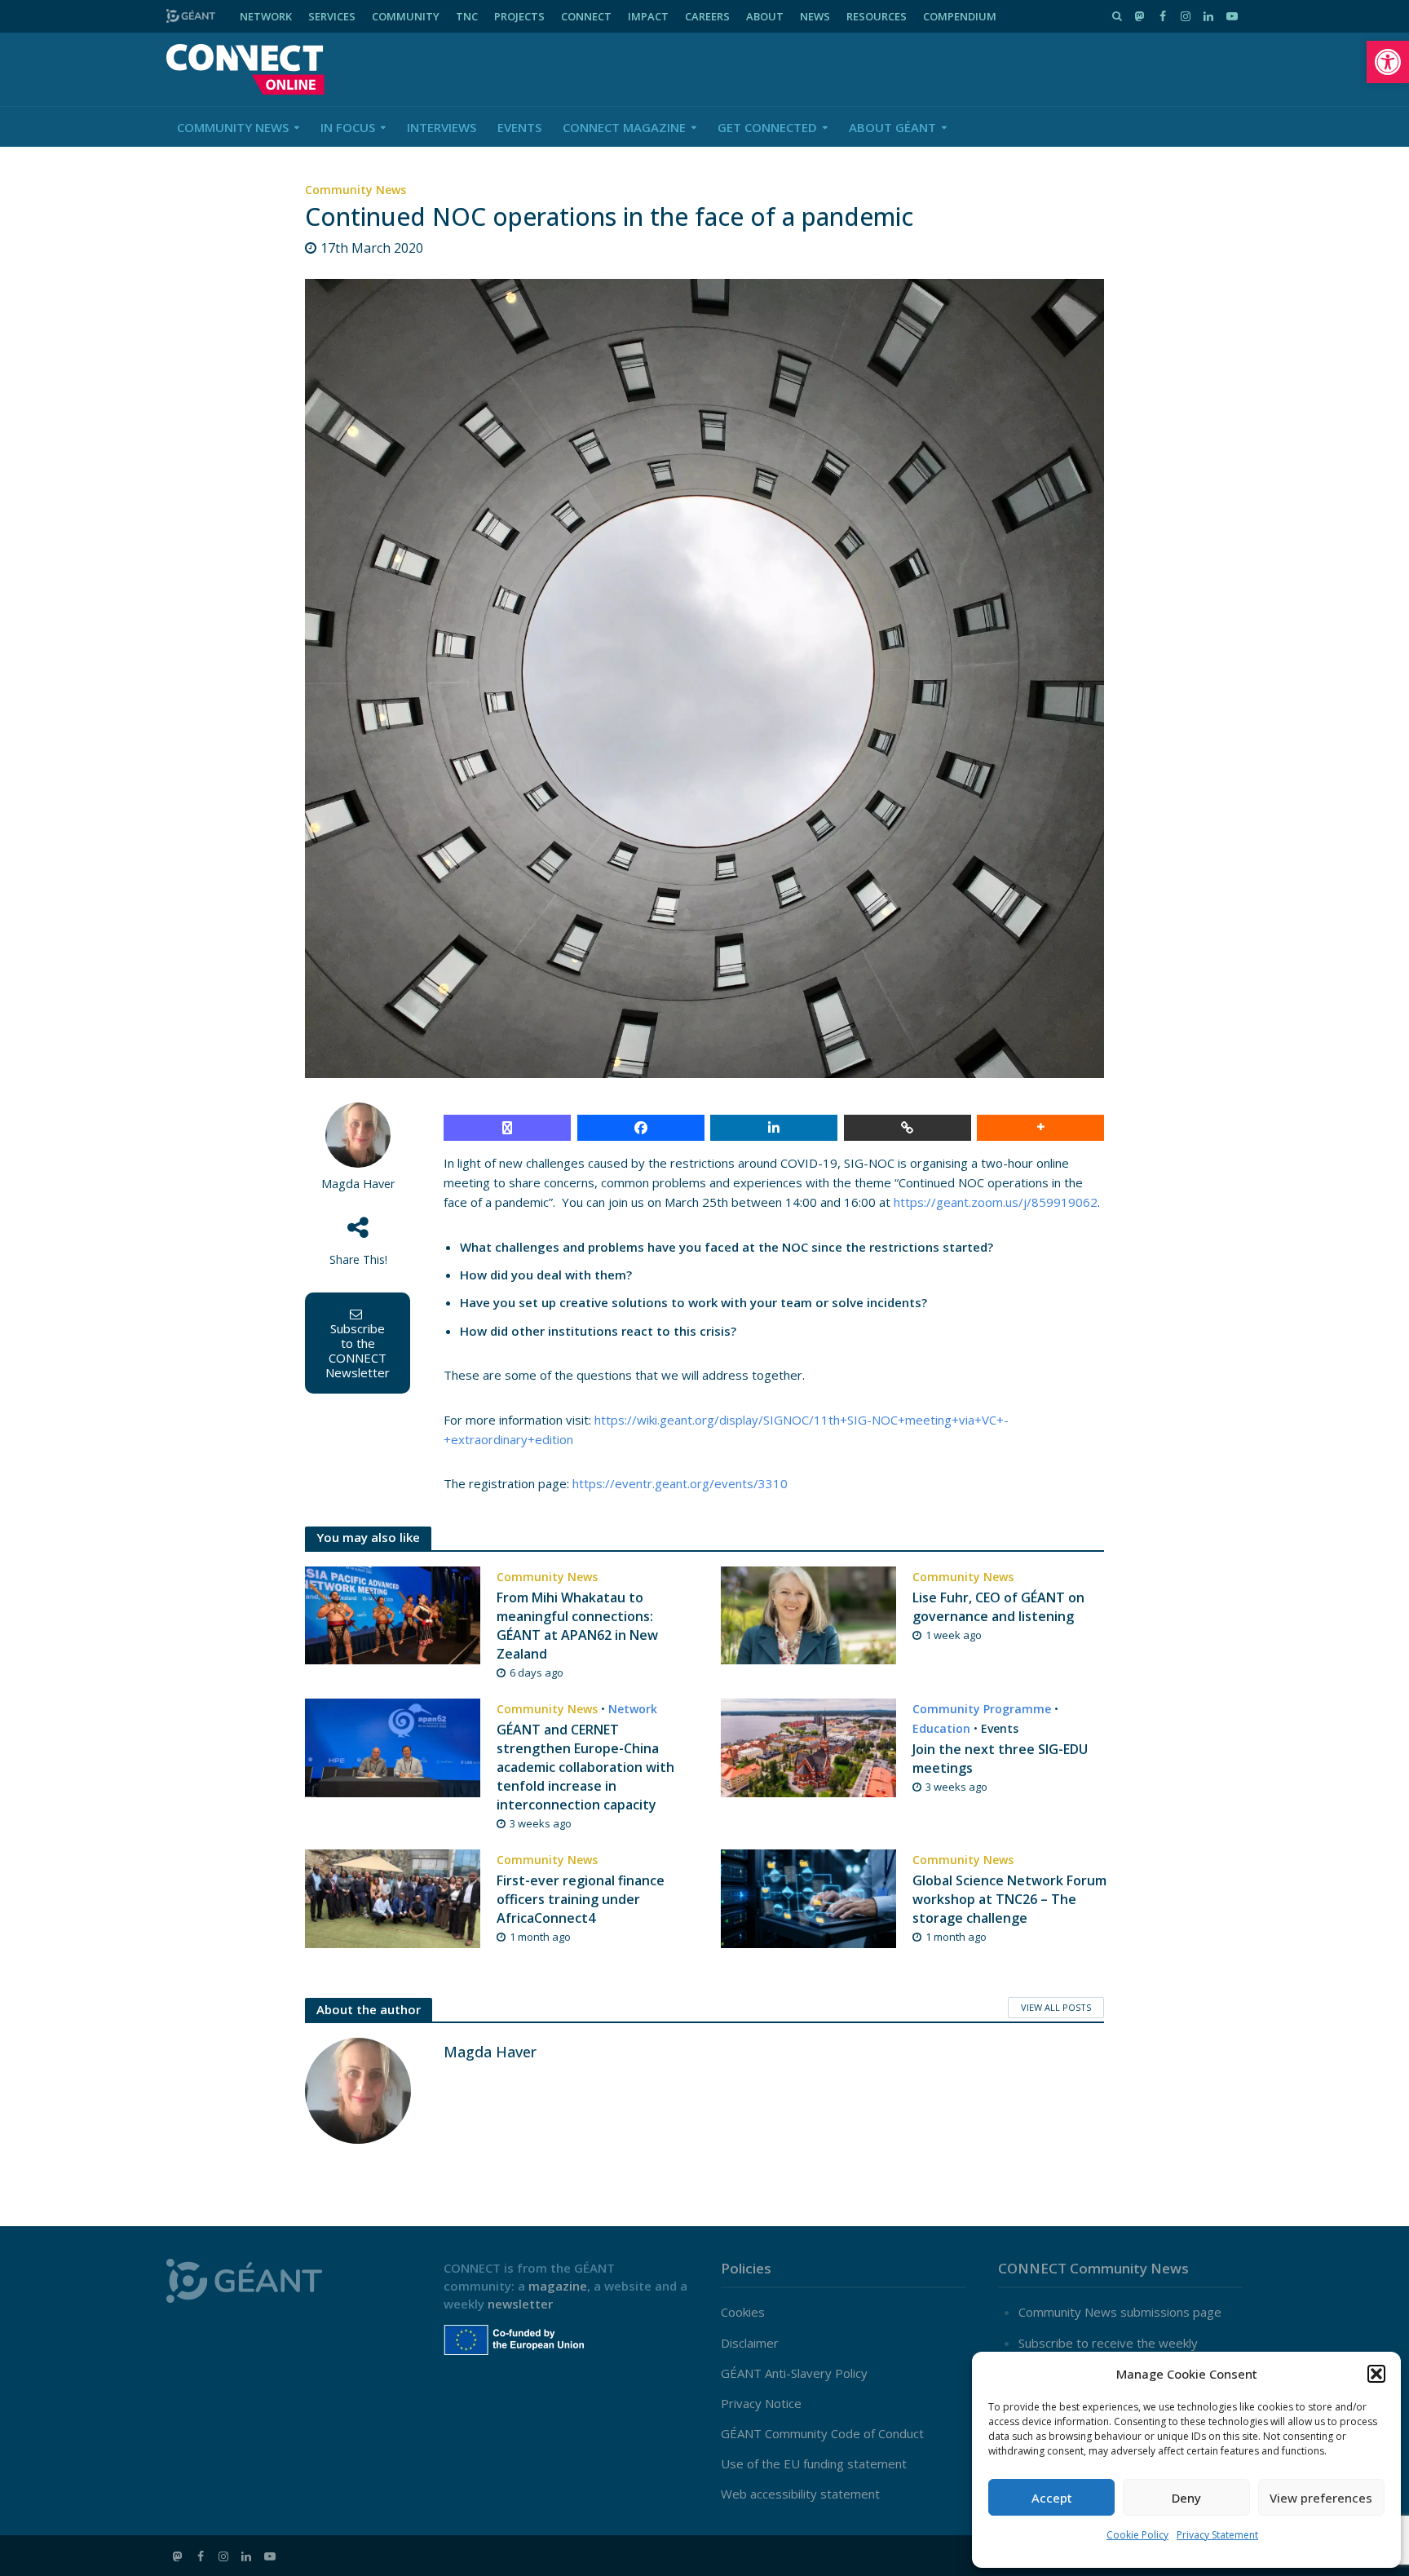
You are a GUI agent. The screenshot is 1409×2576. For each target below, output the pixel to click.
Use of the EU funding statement (814, 2463)
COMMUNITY (406, 16)
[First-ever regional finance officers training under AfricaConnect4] (393, 1897)
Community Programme (982, 1709)
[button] (1388, 62)
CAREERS (707, 16)
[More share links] (1040, 1128)
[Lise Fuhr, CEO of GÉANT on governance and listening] (808, 1614)
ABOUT (765, 16)
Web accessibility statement (800, 2494)
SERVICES (332, 16)
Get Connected (767, 127)
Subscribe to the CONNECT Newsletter (358, 1350)
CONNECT (586, 16)
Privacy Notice (761, 2403)
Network (633, 1709)
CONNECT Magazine (624, 127)
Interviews (442, 127)
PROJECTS (519, 16)
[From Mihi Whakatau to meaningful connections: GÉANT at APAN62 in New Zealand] (393, 1614)
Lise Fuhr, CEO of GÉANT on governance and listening (998, 1607)
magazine (558, 2286)
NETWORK (266, 16)
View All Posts (1056, 2007)
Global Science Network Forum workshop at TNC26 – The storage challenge (1009, 1899)
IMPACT (648, 16)
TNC (467, 16)
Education (941, 1728)
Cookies (743, 2312)
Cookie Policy (1137, 2535)
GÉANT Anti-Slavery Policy (794, 2373)
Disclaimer (750, 2343)
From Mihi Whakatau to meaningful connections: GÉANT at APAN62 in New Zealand (577, 1626)
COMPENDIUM (960, 16)
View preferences (1321, 2498)
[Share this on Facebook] (641, 1128)
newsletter (520, 2304)
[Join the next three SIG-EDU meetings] (808, 1746)
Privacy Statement (1217, 2535)
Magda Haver (358, 1184)
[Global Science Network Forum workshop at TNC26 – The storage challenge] (808, 1897)
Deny (1186, 2498)
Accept (1052, 2498)
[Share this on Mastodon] (507, 1128)
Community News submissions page (1120, 2312)
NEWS (815, 16)
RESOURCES (877, 16)
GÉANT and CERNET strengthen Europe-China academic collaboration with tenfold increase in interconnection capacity (585, 1767)
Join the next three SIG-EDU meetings (1000, 1759)
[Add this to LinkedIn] (774, 1128)
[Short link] (908, 1128)
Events (519, 127)
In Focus (348, 127)
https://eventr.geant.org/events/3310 (680, 1483)
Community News (233, 127)
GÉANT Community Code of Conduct (822, 2433)
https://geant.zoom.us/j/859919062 (996, 1202)
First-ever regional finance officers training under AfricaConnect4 (581, 1899)
